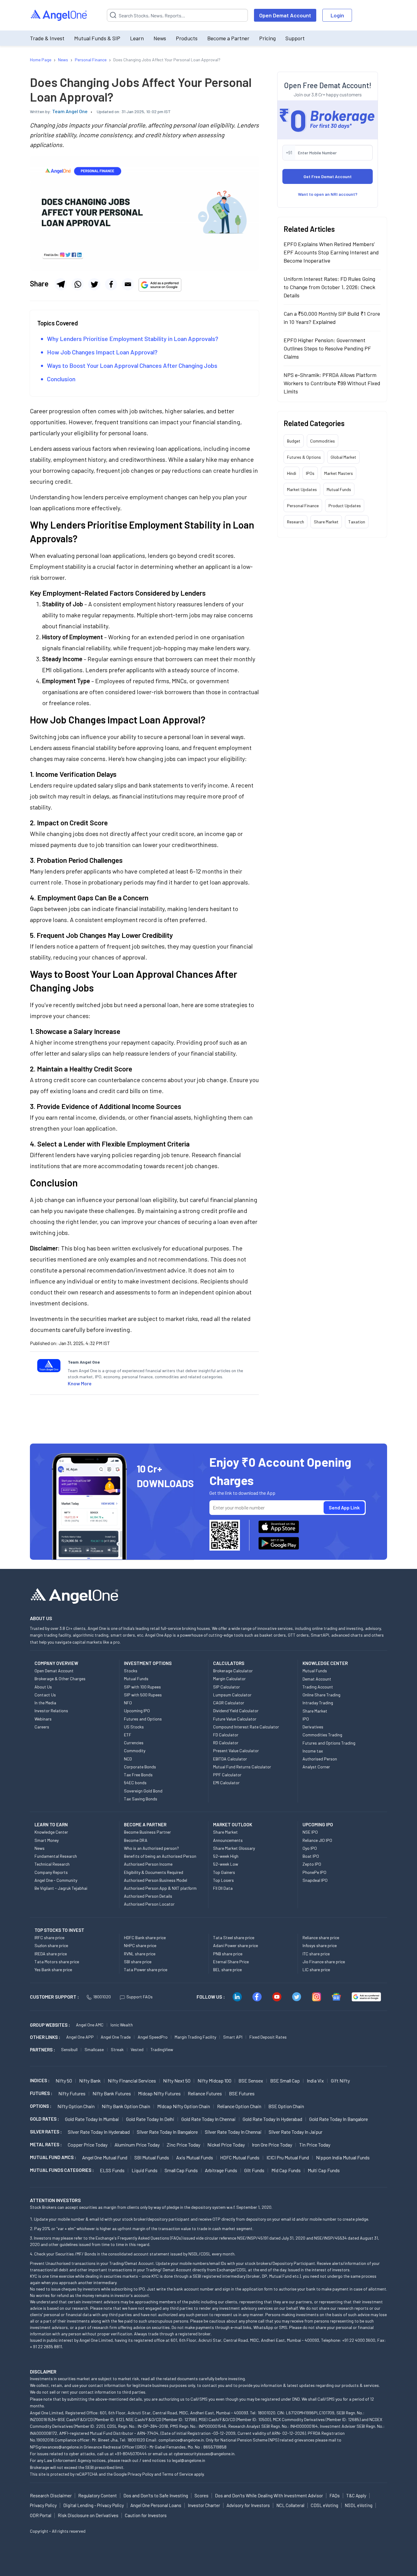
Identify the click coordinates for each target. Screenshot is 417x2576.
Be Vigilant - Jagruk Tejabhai (61, 1888)
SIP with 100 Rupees (142, 1687)
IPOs (310, 473)
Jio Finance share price (324, 1962)
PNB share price (228, 1954)
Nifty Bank (90, 2081)
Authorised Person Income (148, 1864)
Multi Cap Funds (324, 2170)
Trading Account (318, 1687)
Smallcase (94, 2049)
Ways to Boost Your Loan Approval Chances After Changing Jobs (132, 365)
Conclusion (61, 379)
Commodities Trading (322, 1735)
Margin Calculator (229, 1679)
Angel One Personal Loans (156, 2505)
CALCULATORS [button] (229, 1663)
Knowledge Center (51, 1832)
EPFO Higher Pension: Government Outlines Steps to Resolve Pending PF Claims (327, 348)
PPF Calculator (227, 1775)
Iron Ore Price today (272, 2145)
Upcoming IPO (137, 1711)
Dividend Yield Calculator (236, 1711)
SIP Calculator (227, 1687)
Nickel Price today (226, 2145)
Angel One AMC (90, 2025)
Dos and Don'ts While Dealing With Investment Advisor (269, 2495)
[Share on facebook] (111, 284)
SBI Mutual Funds (152, 2157)
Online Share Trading (321, 1695)
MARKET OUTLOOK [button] (233, 1824)
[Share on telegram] (61, 284)
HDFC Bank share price (145, 1937)
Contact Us (45, 1695)
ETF (128, 1735)
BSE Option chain (286, 2106)
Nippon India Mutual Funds (343, 2157)
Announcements (228, 1840)
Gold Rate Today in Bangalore (339, 2119)
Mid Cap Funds (286, 2170)
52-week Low (226, 1864)
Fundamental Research (56, 1856)
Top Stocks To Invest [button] (59, 1930)
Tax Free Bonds (138, 1775)
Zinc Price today (183, 2145)
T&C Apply (356, 2495)
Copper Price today (88, 2145)
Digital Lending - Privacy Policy (94, 2505)
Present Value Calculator (236, 1751)
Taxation (357, 522)
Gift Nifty (340, 2081)
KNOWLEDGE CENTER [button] (325, 1663)
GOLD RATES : (44, 2119)
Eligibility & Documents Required (154, 1872)
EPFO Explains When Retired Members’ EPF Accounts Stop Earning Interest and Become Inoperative (331, 252)
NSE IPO (310, 1832)
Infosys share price (320, 1945)
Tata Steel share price (234, 1937)
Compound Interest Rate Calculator (246, 1727)
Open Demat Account (285, 15)
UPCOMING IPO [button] (318, 1824)
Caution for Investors (146, 2515)
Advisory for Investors (248, 2505)
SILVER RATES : (46, 2132)
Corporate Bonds (140, 1767)
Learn (137, 38)
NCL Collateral (290, 2505)
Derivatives (313, 1727)
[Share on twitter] (94, 284)
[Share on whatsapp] (78, 284)
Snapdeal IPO (315, 1880)
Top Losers (223, 1880)
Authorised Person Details (148, 1896)
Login (337, 15)
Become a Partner (228, 38)
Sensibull (69, 2049)
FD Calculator (226, 1735)
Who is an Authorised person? (151, 1848)
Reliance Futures (205, 2093)
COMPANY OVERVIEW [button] (56, 1663)
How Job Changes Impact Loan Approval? (102, 352)
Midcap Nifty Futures (159, 2093)
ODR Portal (41, 2515)
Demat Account (317, 1679)
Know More (80, 1383)
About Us (43, 1687)
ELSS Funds (112, 2170)
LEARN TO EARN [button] (51, 1824)
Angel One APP (80, 2037)
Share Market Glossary (234, 1848)
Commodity (135, 1751)
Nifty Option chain (76, 2106)
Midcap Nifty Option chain (184, 2106)
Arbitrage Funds (221, 2170)
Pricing (267, 38)
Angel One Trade (116, 2037)
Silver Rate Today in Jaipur (296, 2132)
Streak (117, 2049)
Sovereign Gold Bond (143, 1791)
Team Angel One (70, 111)
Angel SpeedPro (153, 2037)
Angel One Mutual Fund (105, 2157)
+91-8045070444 (131, 2454)
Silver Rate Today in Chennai (233, 2132)
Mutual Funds (339, 489)
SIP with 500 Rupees (143, 1695)
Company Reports (51, 1872)
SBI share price (138, 1962)
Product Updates (345, 506)
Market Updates (302, 489)
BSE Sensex (251, 2081)
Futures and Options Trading (329, 1743)
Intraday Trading (318, 1703)
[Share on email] (128, 284)
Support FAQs (140, 1997)
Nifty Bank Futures (112, 2093)
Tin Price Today (315, 2145)
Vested (137, 2049)
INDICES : (40, 2080)
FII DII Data (223, 1888)
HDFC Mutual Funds (240, 2157)
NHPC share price (140, 1945)
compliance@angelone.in (181, 2440)
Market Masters (339, 473)
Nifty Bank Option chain (126, 2106)
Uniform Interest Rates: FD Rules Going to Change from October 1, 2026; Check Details (329, 287)
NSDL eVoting (359, 2505)
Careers (42, 1727)
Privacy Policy (140, 2474)
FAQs (335, 2495)
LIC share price (316, 1970)
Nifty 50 (64, 2081)
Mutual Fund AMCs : (53, 2157)
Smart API (233, 2037)
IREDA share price (51, 1954)
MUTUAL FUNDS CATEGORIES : (62, 2170)
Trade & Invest (47, 38)
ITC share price (316, 1954)
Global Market (343, 457)
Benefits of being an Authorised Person (160, 1856)
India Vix (315, 2081)
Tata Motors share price (57, 1962)
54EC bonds (135, 1783)
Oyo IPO (310, 1848)
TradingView (162, 2049)
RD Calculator (226, 1743)
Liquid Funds (145, 2170)
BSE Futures (242, 2093)
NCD (128, 1759)
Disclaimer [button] (43, 2371)
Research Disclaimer (51, 2495)
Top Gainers (224, 1872)
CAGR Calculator (229, 1703)
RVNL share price (140, 1954)
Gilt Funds (254, 2170)
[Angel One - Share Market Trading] (59, 15)
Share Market (326, 522)
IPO (306, 1719)
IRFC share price (49, 1937)
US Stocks (134, 1727)
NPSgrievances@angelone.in (56, 2447)
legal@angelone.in (189, 2460)
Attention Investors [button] (55, 2200)
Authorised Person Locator (149, 1904)
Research (296, 522)
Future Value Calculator (235, 1719)
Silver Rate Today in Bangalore (167, 2132)
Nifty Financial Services (132, 2081)
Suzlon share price (51, 1945)
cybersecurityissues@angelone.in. (205, 2454)
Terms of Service (178, 2474)
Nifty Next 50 (177, 2081)
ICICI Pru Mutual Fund (288, 2157)
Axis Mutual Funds (195, 2157)
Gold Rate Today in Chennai (209, 2119)
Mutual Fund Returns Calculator (242, 1767)
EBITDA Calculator (230, 1759)
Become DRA (136, 1840)
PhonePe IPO (314, 1872)
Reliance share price (321, 1937)
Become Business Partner (147, 1832)
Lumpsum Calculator (232, 1695)
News (160, 38)
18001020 (102, 1997)
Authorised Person (320, 1759)
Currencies (134, 1743)
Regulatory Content (98, 2495)
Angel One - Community (56, 1880)
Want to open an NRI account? (328, 194)
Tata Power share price (146, 1970)
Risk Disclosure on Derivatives (88, 2515)
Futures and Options (143, 1719)
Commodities (323, 441)
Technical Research (52, 1864)
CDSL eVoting (325, 2505)
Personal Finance (303, 506)
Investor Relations (51, 1711)
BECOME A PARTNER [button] (145, 1824)
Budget (294, 441)
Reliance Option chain (239, 2106)
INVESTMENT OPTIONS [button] (148, 1663)
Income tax (313, 1751)
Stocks (131, 1671)
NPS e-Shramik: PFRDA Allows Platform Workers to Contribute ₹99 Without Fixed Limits (332, 383)
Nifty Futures (72, 2093)
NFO (128, 1703)
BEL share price (227, 1970)
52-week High (226, 1856)
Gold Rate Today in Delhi (150, 2119)
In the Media (45, 1703)
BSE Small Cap (285, 2081)
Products (187, 38)
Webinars (43, 1719)
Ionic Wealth (122, 2025)
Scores (201, 2495)
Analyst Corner (316, 1767)
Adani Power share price (236, 1945)
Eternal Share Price (231, 1962)
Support (295, 38)
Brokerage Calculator (233, 1671)
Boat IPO (311, 1856)
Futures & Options (304, 457)
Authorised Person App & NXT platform (160, 1888)
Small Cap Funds (181, 2170)
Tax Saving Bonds (141, 1799)
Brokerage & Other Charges (60, 1679)
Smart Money (47, 1840)
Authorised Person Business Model (156, 1880)
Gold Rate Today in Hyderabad (272, 2119)
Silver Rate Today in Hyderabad (99, 2132)
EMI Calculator (226, 1783)
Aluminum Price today (137, 2145)
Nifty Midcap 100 (214, 2081)
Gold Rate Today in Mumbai (92, 2119)
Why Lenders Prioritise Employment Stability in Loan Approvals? (133, 339)
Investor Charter (204, 2505)
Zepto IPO (312, 1864)
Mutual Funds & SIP (97, 38)
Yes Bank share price (53, 1970)
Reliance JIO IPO (317, 1840)
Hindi (292, 473)
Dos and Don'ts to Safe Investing (156, 2495)
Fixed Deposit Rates (268, 2037)
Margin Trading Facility (195, 2037)
